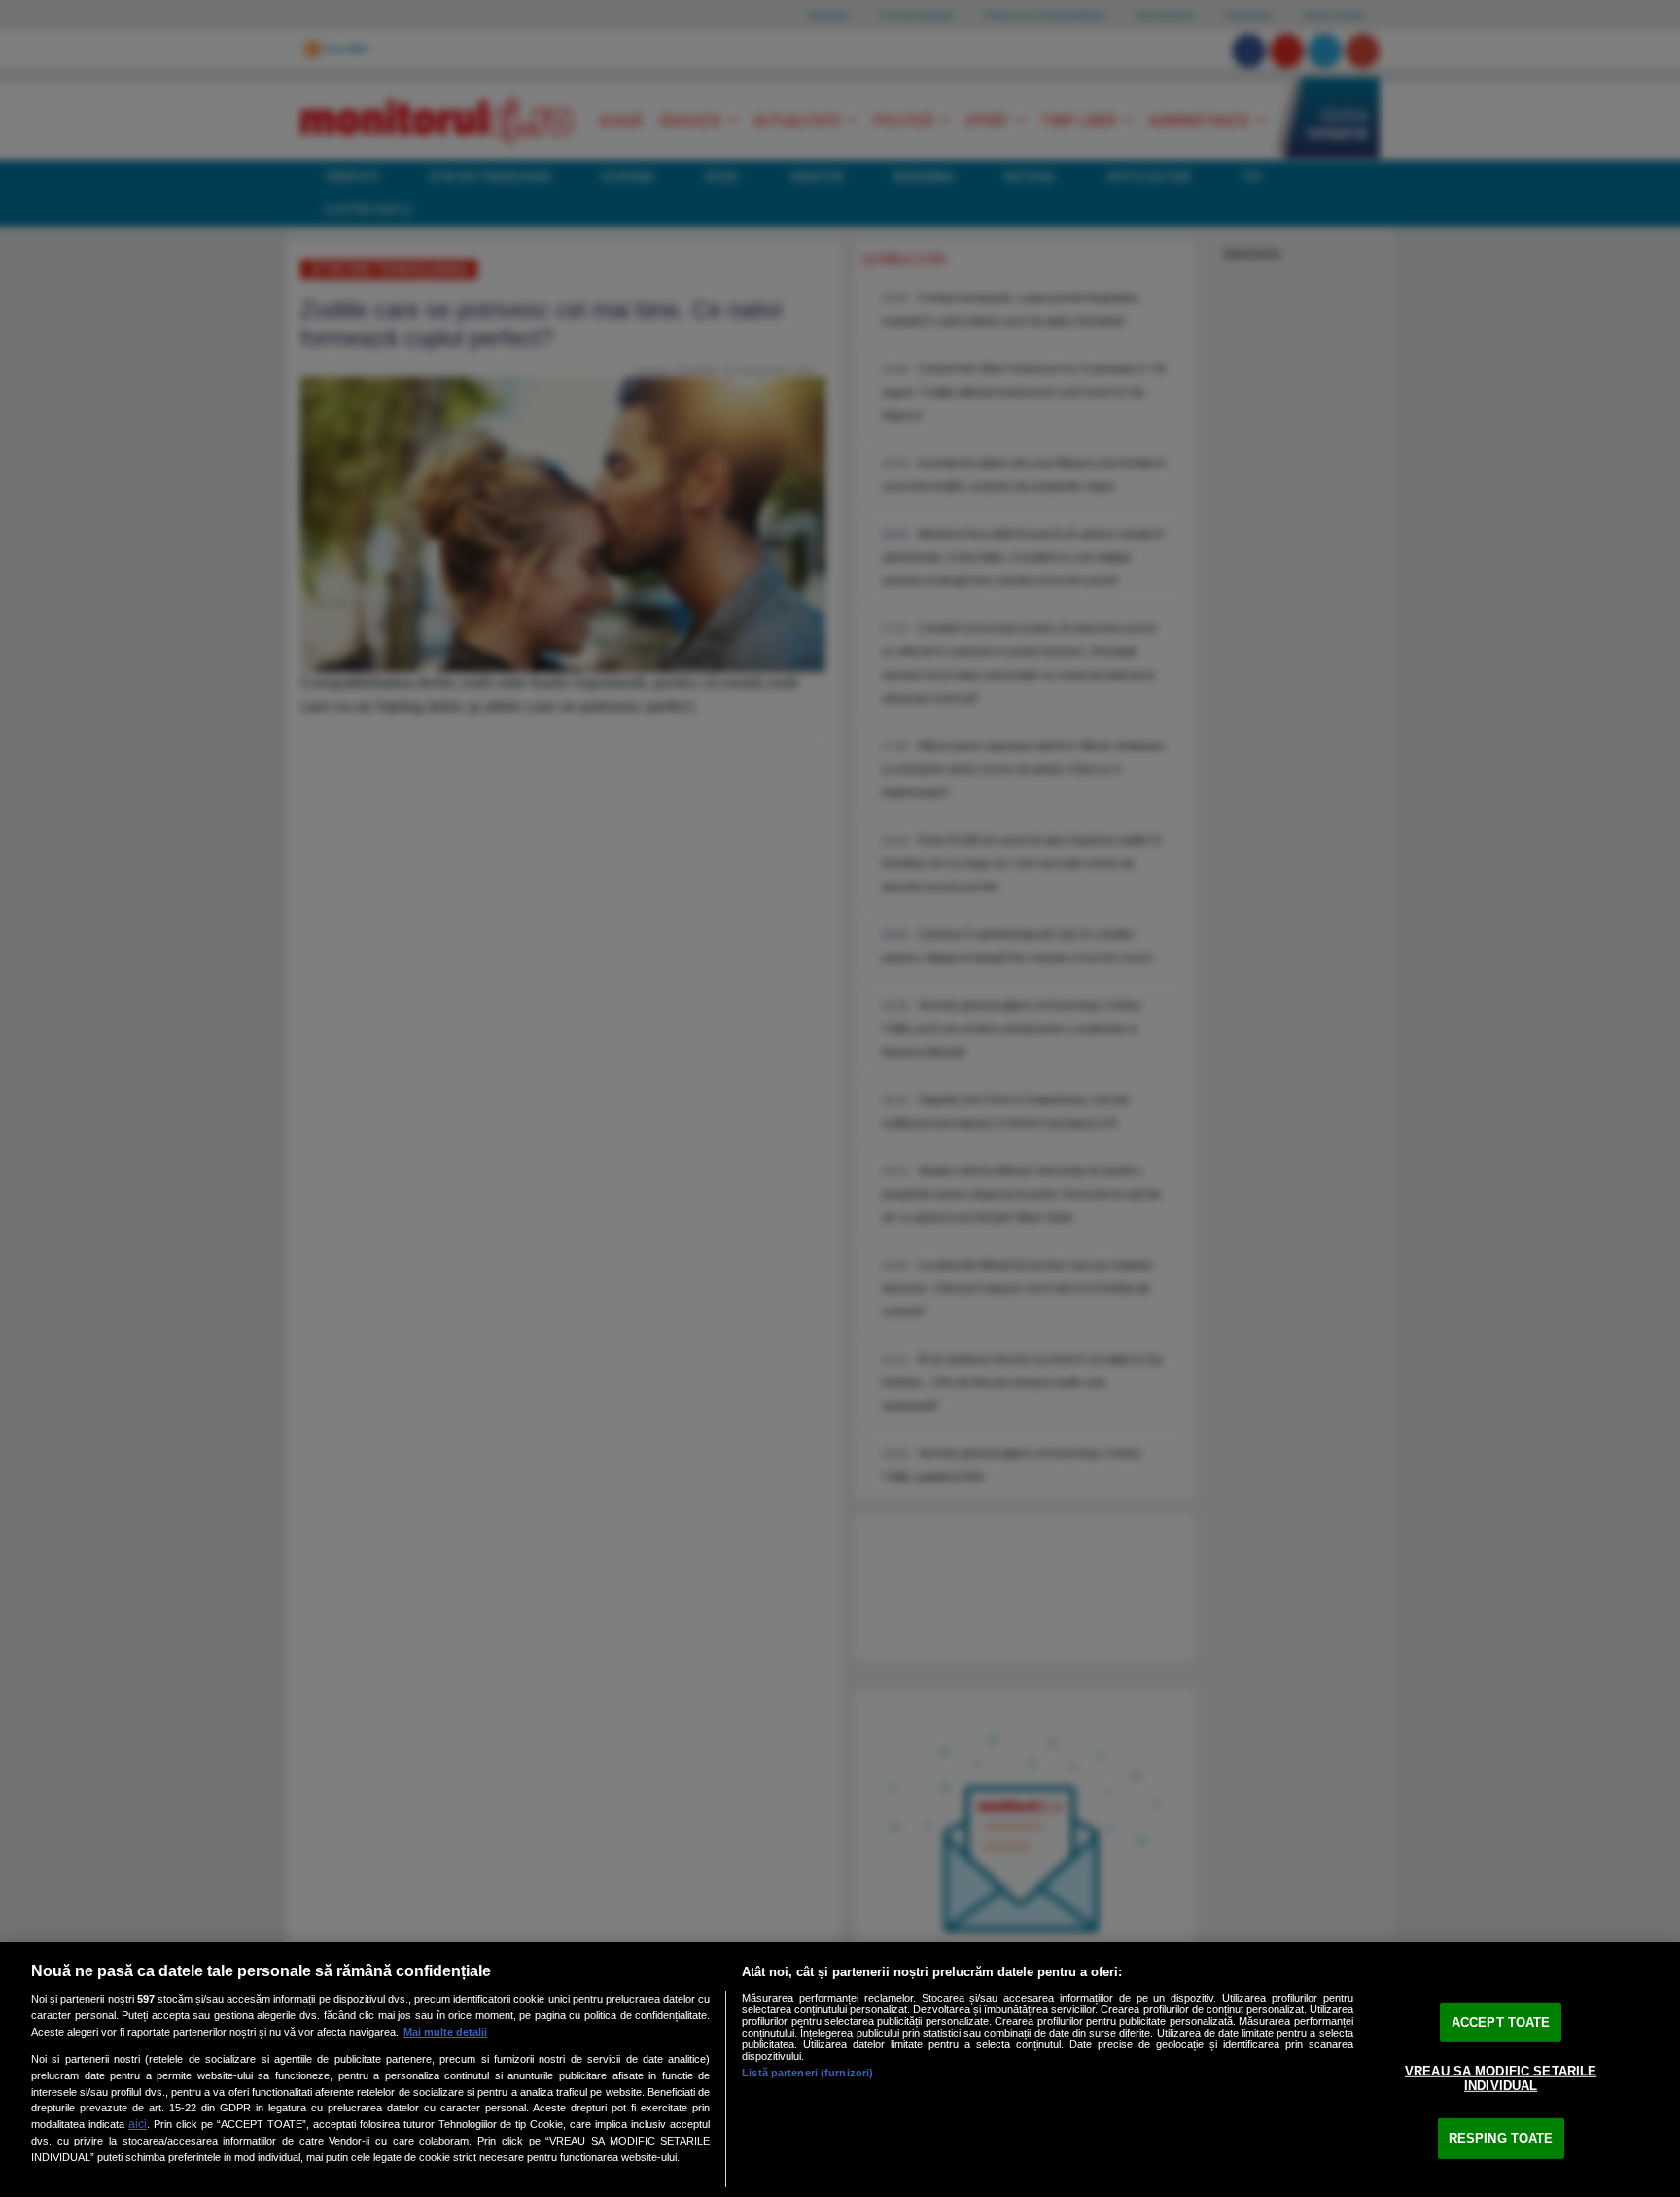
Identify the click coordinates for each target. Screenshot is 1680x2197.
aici (138, 2124)
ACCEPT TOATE (1501, 2023)
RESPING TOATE (1501, 2138)
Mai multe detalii (445, 2032)
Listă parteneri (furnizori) (807, 2073)
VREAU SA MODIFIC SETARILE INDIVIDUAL (1501, 2078)
